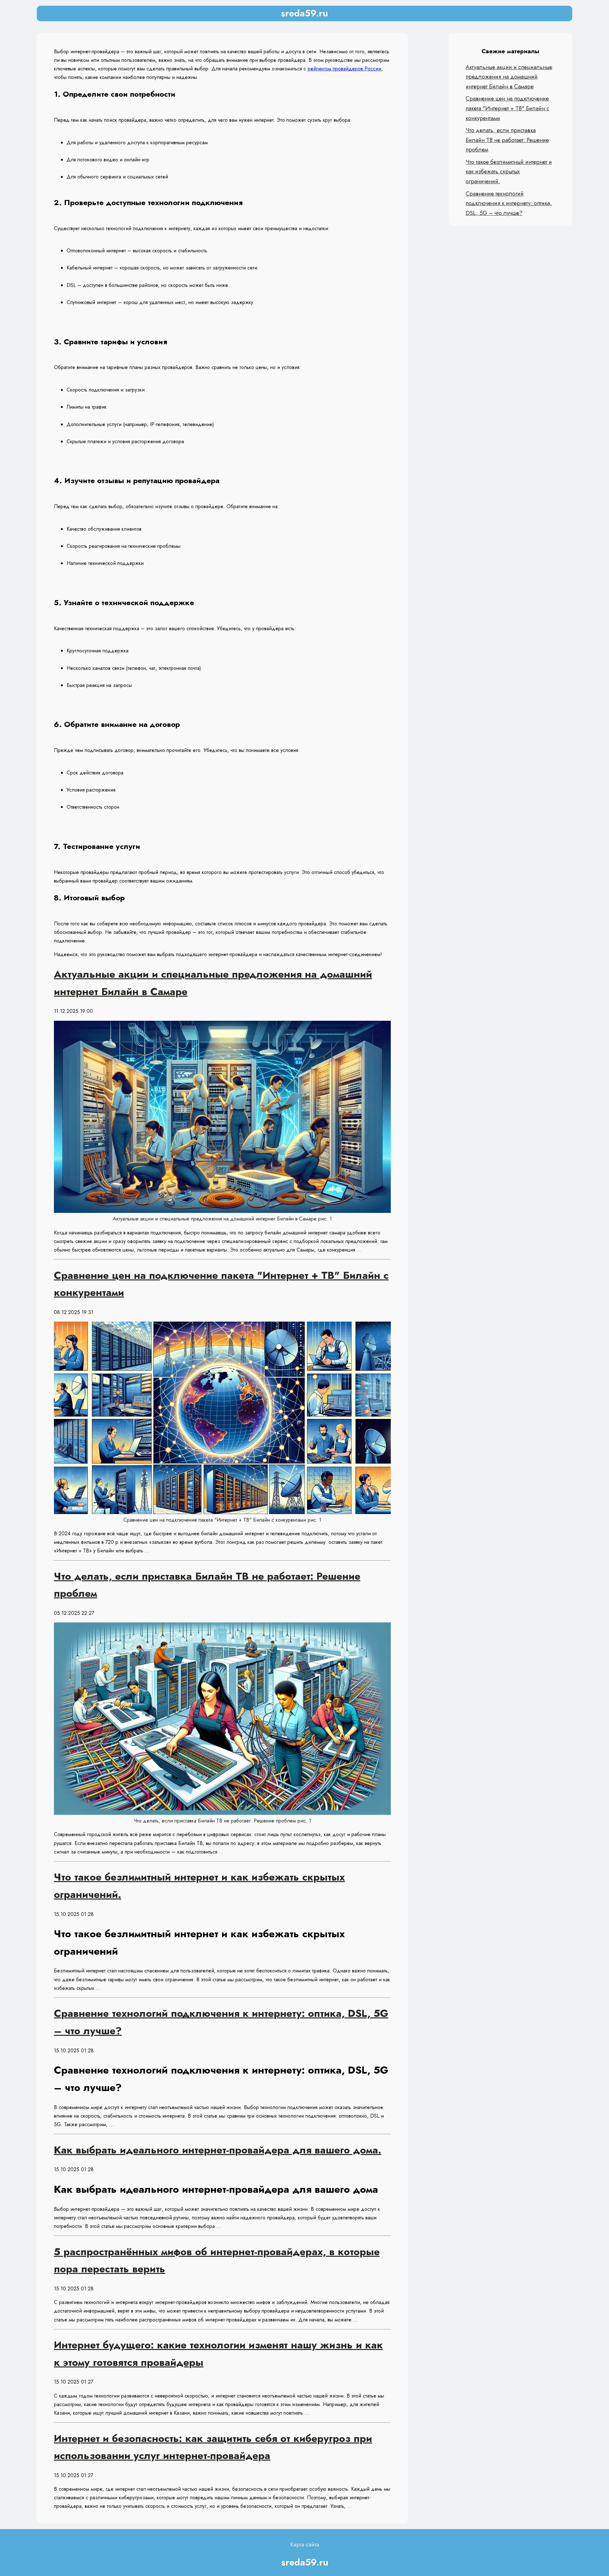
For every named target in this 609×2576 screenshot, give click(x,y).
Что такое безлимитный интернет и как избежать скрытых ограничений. (509, 172)
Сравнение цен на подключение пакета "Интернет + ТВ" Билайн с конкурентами (507, 108)
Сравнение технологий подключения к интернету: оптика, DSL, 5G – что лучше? (509, 203)
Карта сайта (305, 2545)
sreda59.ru (304, 13)
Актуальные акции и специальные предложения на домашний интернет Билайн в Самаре (509, 77)
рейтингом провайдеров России (344, 69)
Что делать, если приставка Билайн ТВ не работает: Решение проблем (507, 140)
